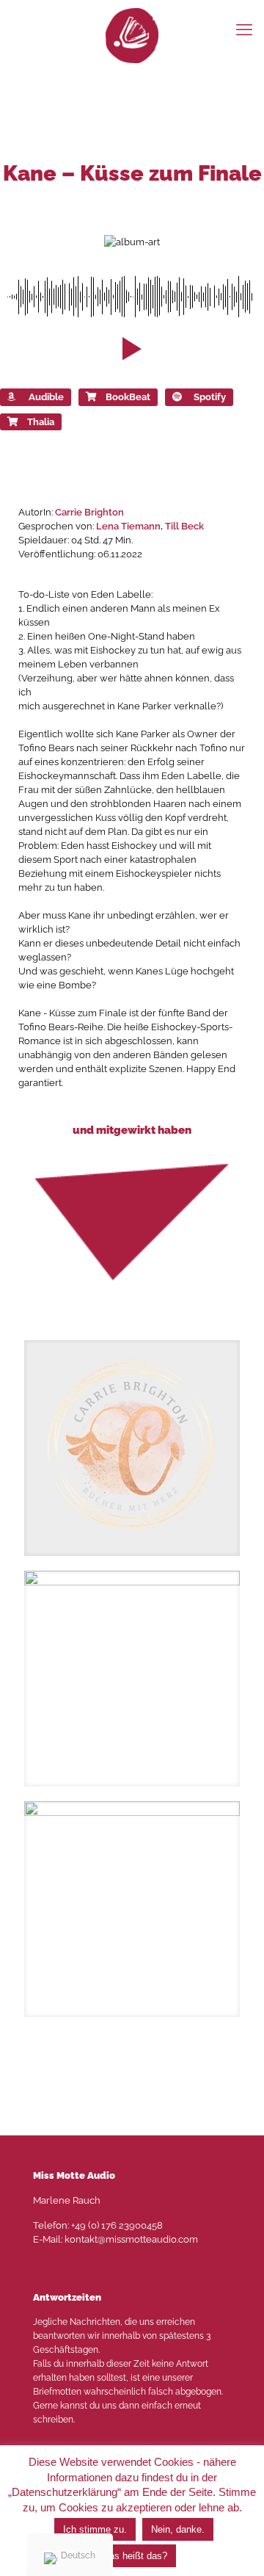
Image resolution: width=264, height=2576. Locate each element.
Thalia (41, 422)
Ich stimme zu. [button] (95, 2529)
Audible (46, 397)
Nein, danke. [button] (178, 2529)
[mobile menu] (244, 29)
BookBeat (128, 397)
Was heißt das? (134, 2556)
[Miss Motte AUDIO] (132, 35)
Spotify (210, 397)
